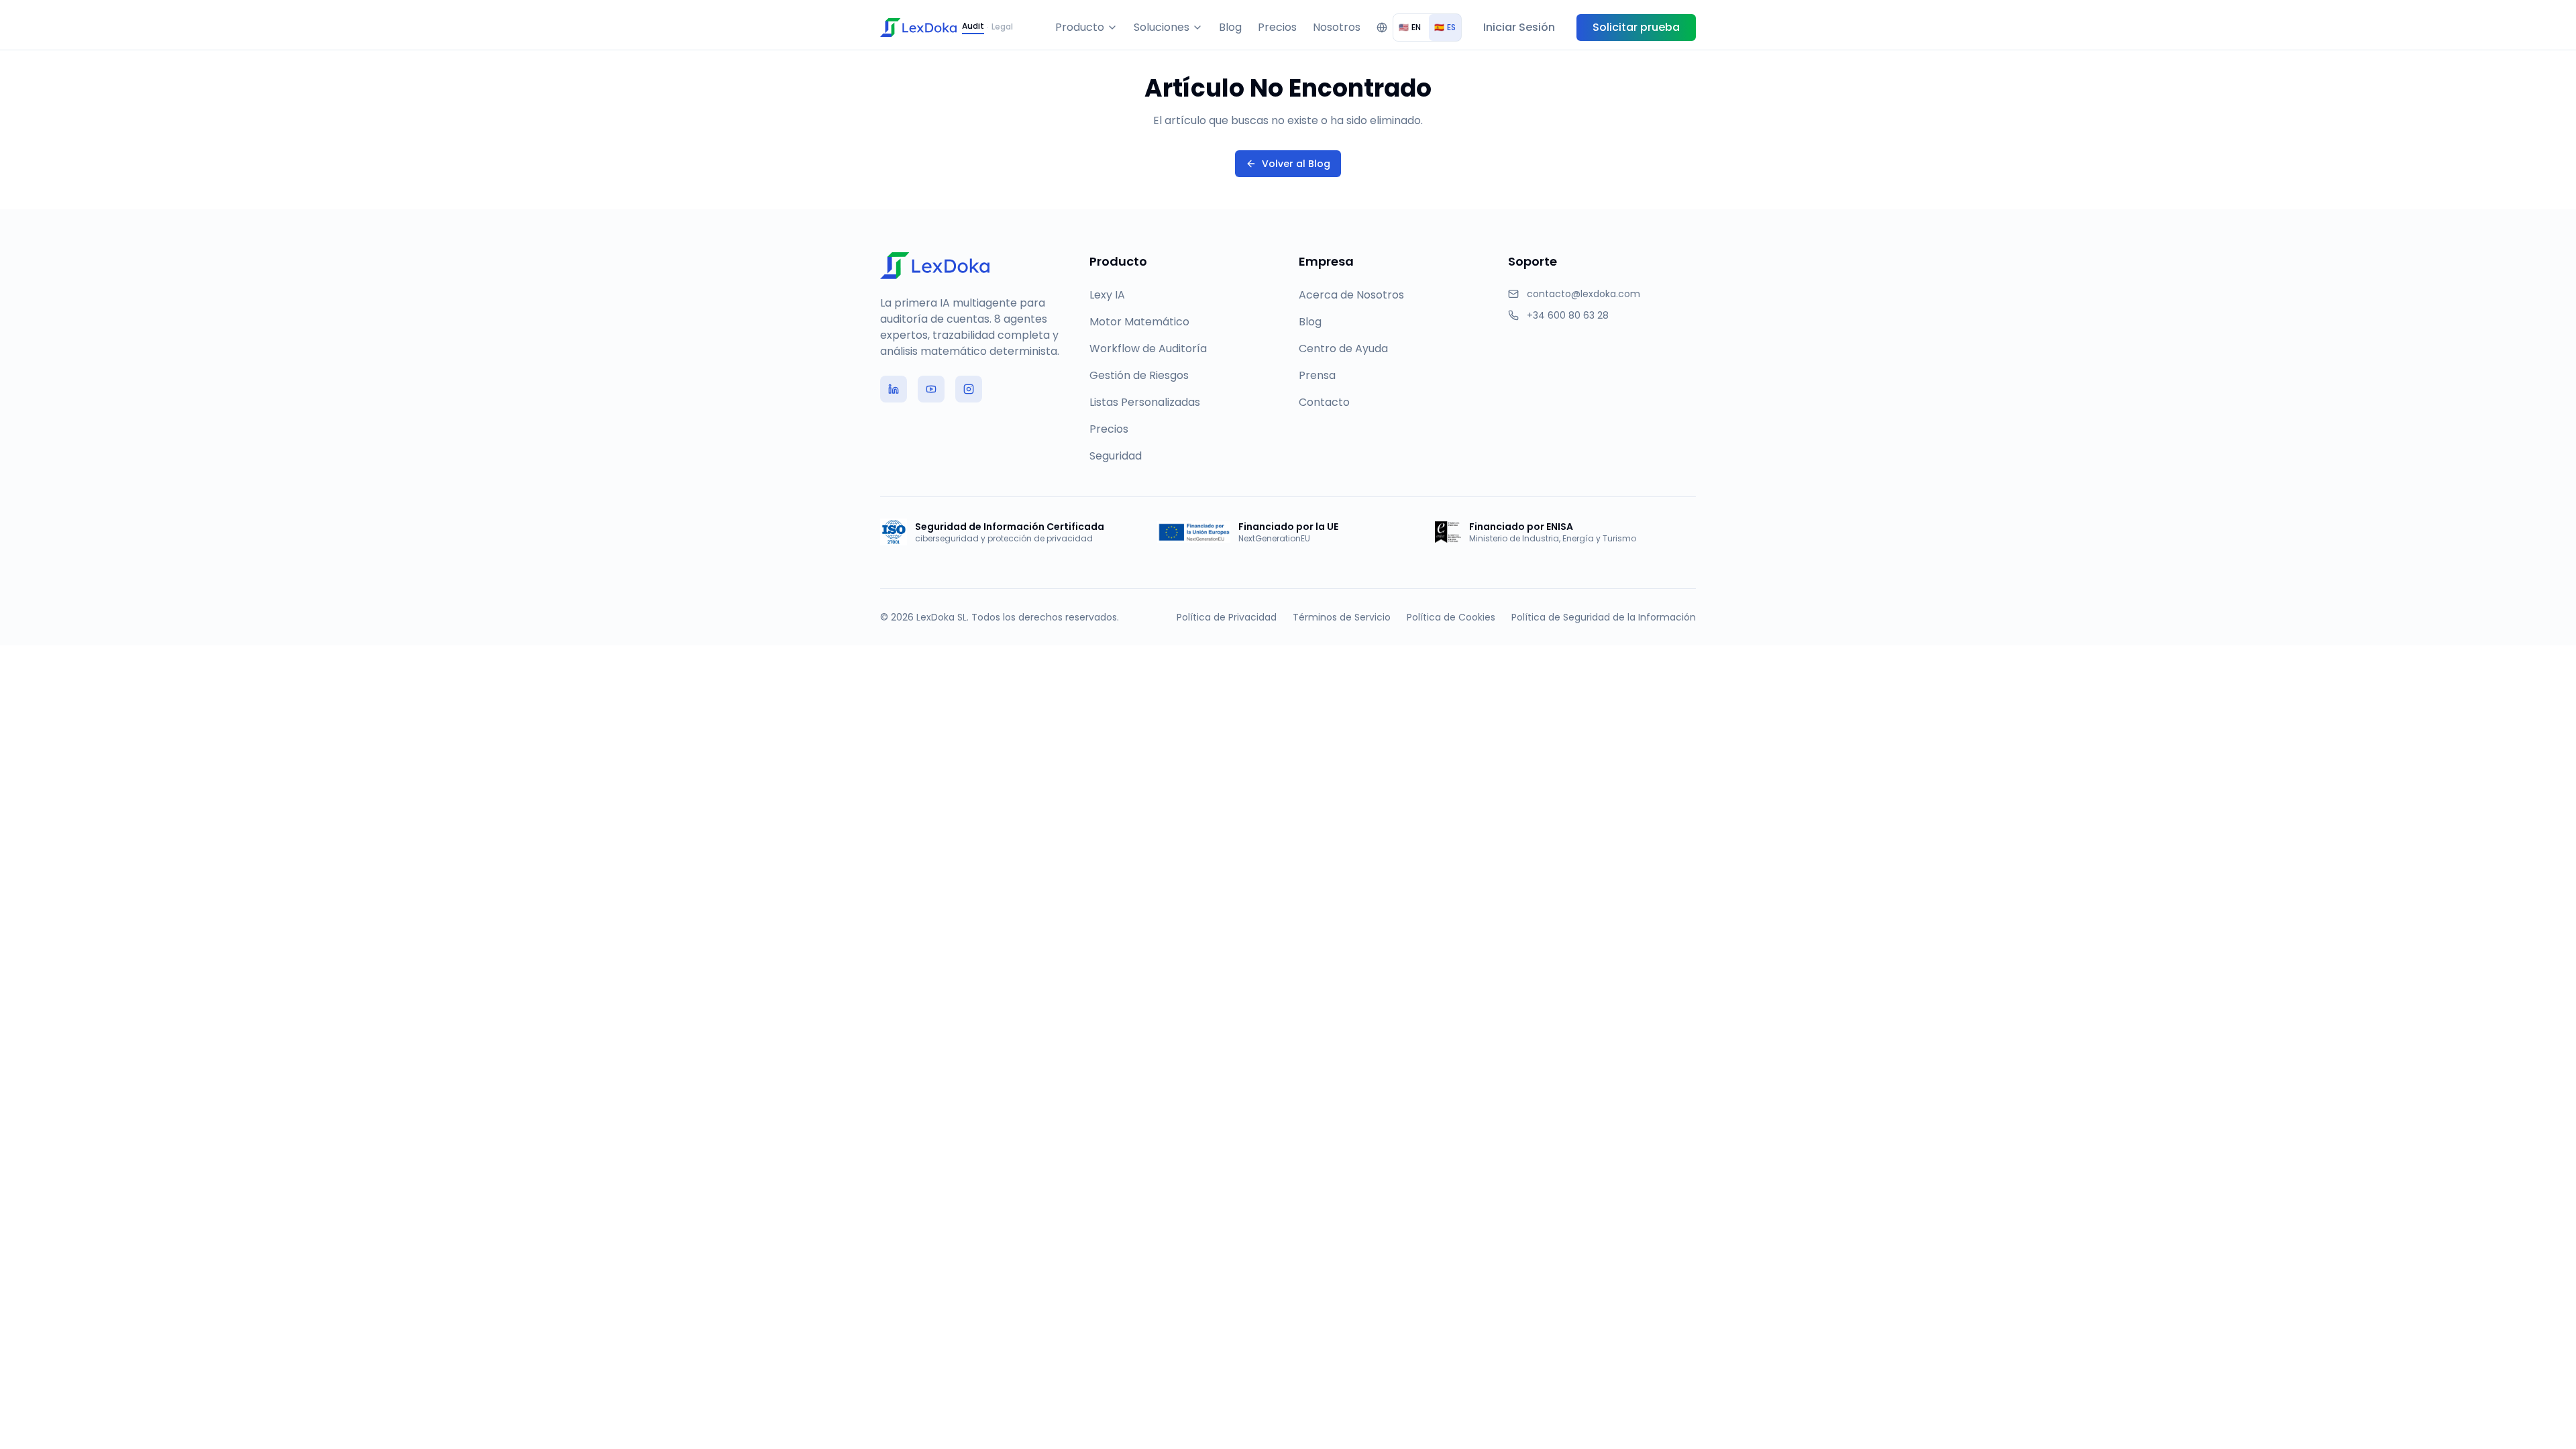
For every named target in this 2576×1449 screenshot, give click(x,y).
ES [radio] (1445, 27)
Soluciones (1162, 27)
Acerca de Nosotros (1351, 295)
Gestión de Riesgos (1139, 375)
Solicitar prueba (1636, 27)
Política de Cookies (1451, 617)
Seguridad (1116, 456)
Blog (1230, 27)
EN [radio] (1410, 27)
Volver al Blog (1296, 164)
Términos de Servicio (1342, 617)
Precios (1277, 27)
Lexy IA (1107, 295)
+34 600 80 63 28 (1568, 315)
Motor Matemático (1139, 322)
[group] (1427, 28)
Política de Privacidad (1227, 617)
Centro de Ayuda (1343, 348)
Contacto (1324, 402)
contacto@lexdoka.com (1584, 294)
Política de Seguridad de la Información (1604, 617)
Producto (1080, 27)
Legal (1002, 27)
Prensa (1317, 375)
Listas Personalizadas (1145, 402)
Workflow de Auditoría (1148, 348)
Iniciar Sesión (1519, 27)
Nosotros (1337, 27)
